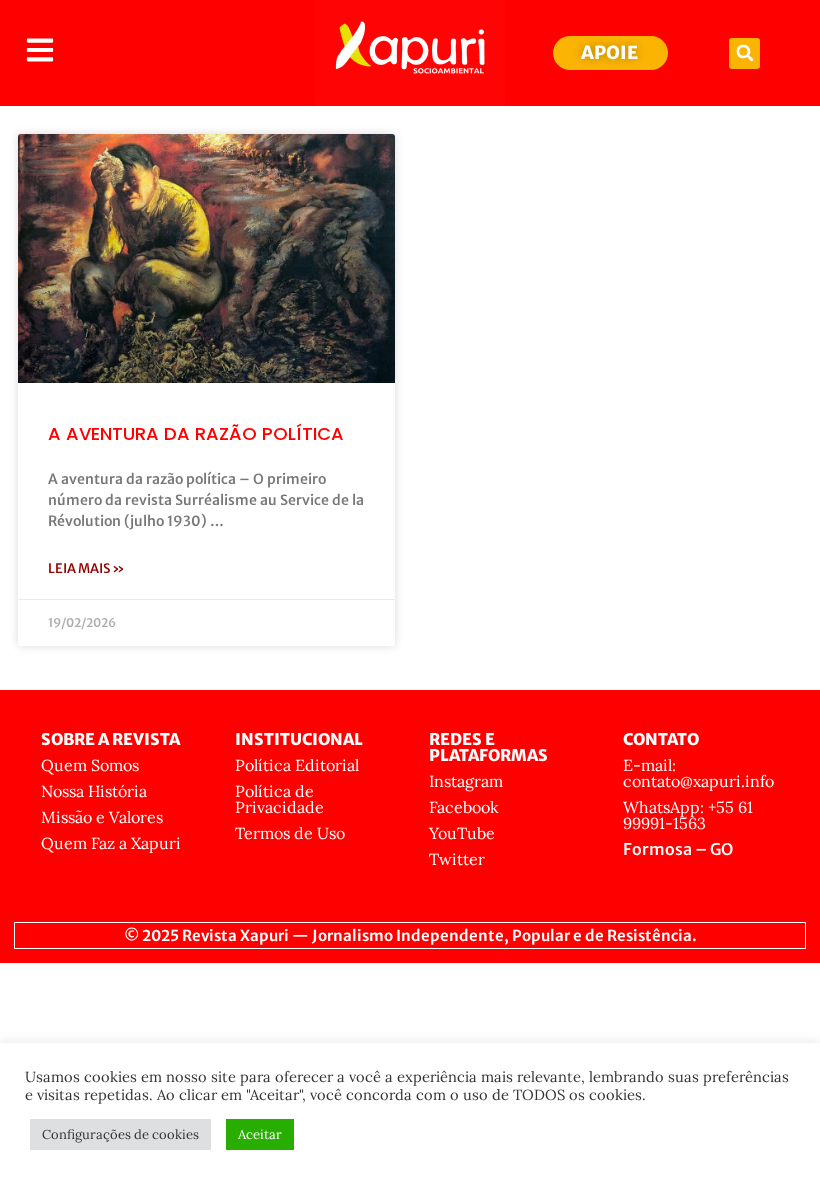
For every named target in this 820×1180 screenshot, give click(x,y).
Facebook (464, 807)
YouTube (462, 833)
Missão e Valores (102, 817)
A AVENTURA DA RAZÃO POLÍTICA (196, 433)
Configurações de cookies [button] (120, 1134)
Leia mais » (86, 568)
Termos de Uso (290, 833)
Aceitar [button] (260, 1134)
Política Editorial (297, 765)
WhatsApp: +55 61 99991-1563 (688, 815)
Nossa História (94, 791)
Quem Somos (90, 765)
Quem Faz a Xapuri (111, 843)
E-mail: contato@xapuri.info (698, 773)
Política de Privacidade (279, 799)
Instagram (466, 781)
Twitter (457, 859)
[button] (744, 53)
